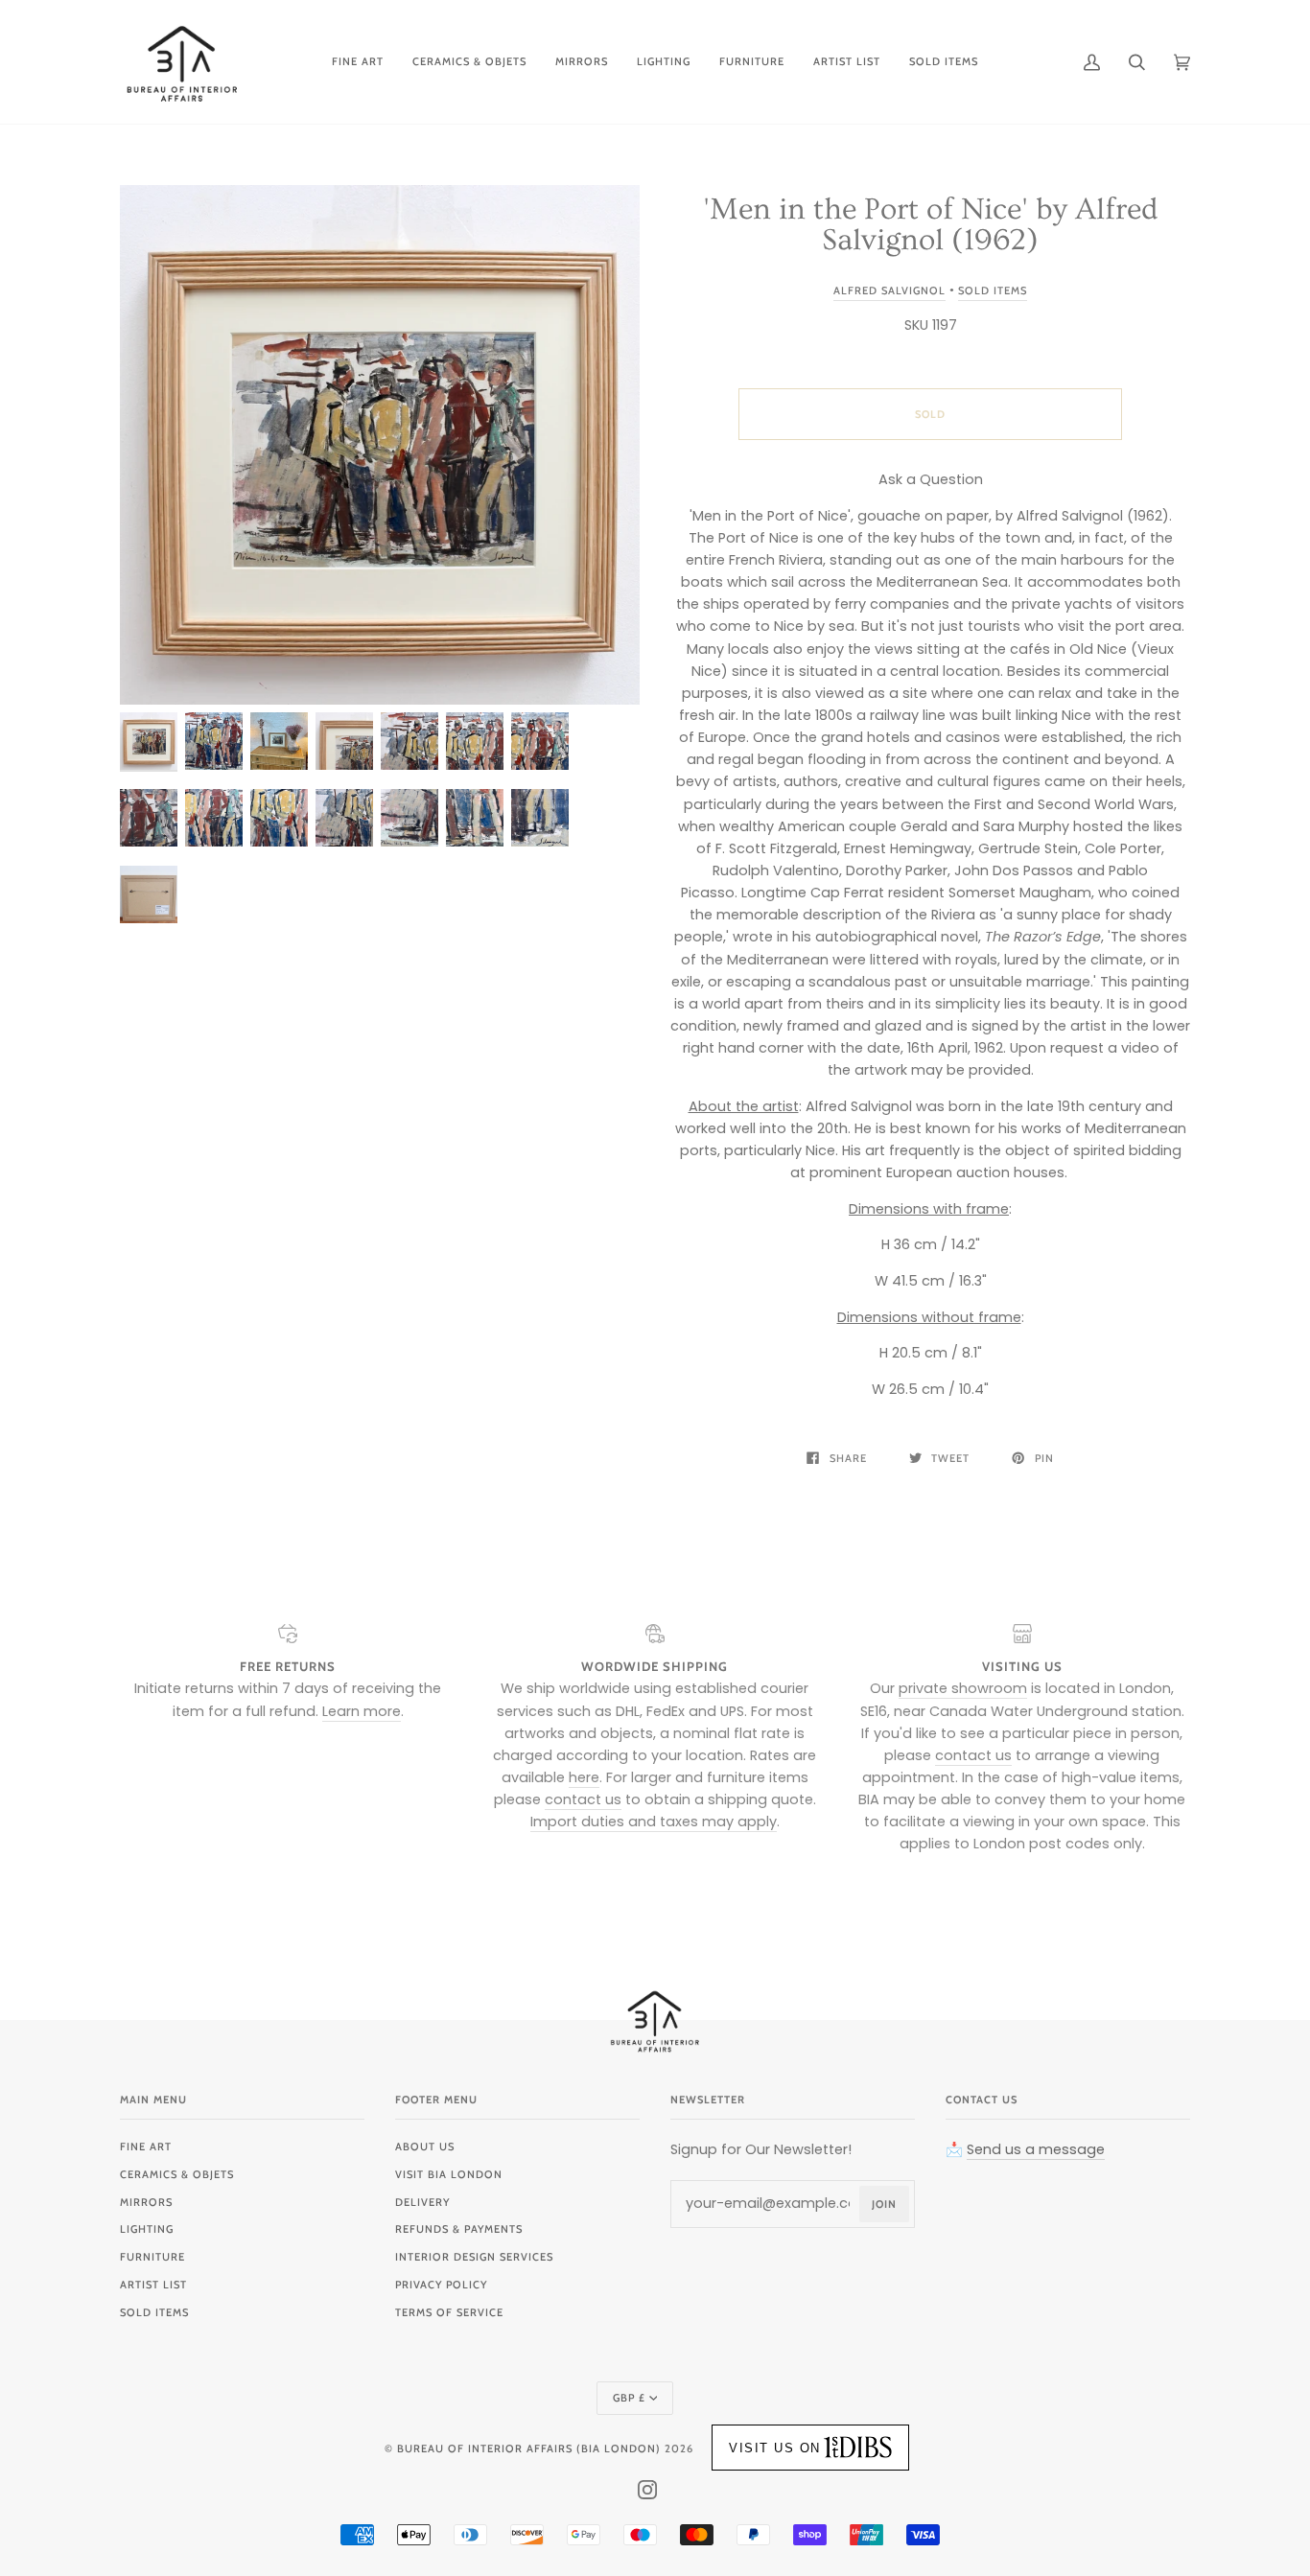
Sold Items (993, 290)
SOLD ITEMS (154, 2312)
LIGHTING (147, 2229)
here (584, 1777)
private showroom (963, 1688)
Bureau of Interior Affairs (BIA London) (529, 2448)
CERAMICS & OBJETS (177, 2174)
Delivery (422, 2202)
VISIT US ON (775, 2448)
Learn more (362, 1711)
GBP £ (629, 2398)
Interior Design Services (474, 2257)
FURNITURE (152, 2257)
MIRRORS (146, 2202)
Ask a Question (931, 479)
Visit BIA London (449, 2174)
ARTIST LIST (153, 2285)
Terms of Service (449, 2312)
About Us (425, 2147)
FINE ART (146, 2147)
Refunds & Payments (459, 2229)
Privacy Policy (441, 2285)
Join (884, 2204)
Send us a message (1036, 2149)
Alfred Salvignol (889, 290)
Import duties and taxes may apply (654, 1822)
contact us (583, 1799)
